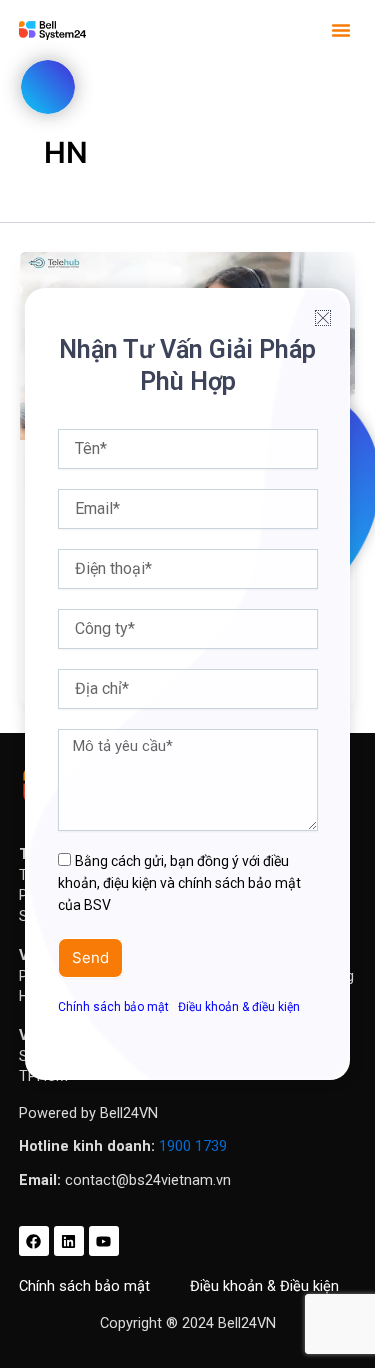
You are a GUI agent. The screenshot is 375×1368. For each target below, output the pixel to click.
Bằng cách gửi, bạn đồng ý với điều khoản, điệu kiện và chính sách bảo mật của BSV (179, 883)
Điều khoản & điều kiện (239, 1007)
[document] (187, 684)
